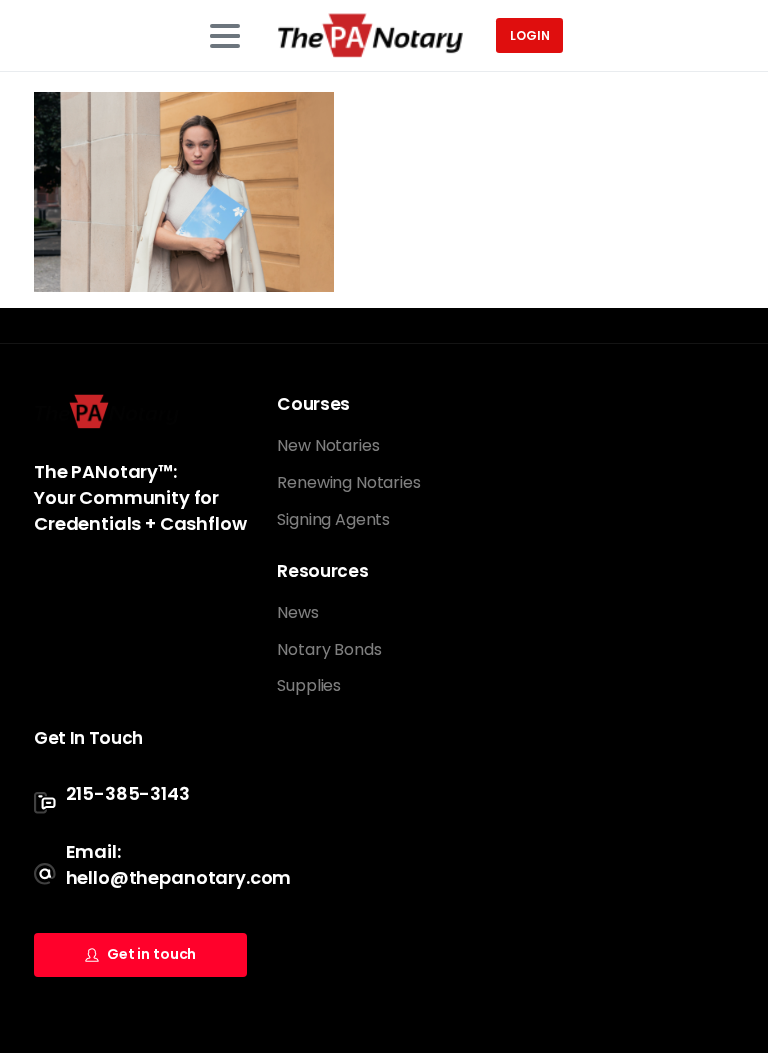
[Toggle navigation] (225, 36)
